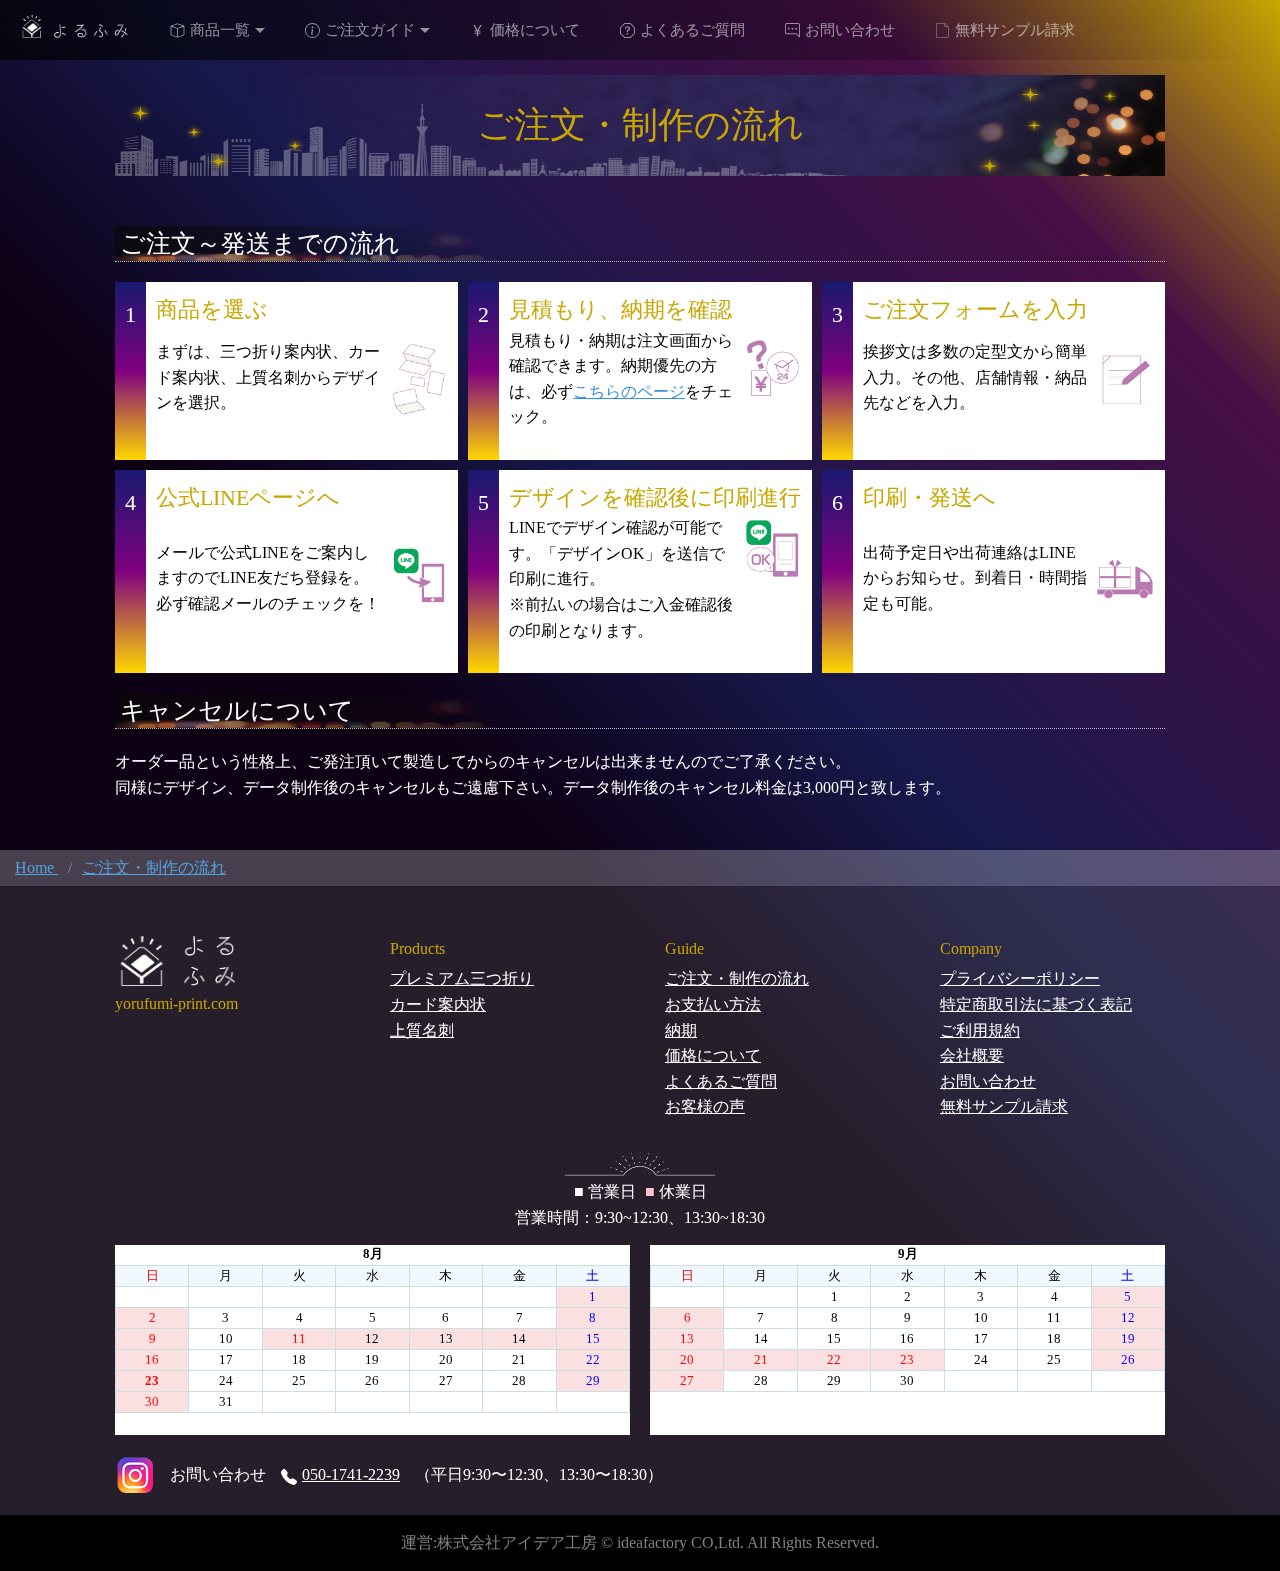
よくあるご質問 (692, 30)
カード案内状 (438, 1004)
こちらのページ (629, 391)
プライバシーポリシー (1020, 978)
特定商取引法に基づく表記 (1036, 1004)
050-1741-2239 (351, 1474)
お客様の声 (705, 1106)
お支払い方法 (713, 1004)
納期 (681, 1030)
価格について (535, 30)
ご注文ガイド (370, 30)
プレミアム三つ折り (462, 978)
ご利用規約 (980, 1030)
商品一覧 (220, 30)
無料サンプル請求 (1015, 30)
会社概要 (972, 1055)
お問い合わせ (850, 30)
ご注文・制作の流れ (737, 978)
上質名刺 (422, 1030)
